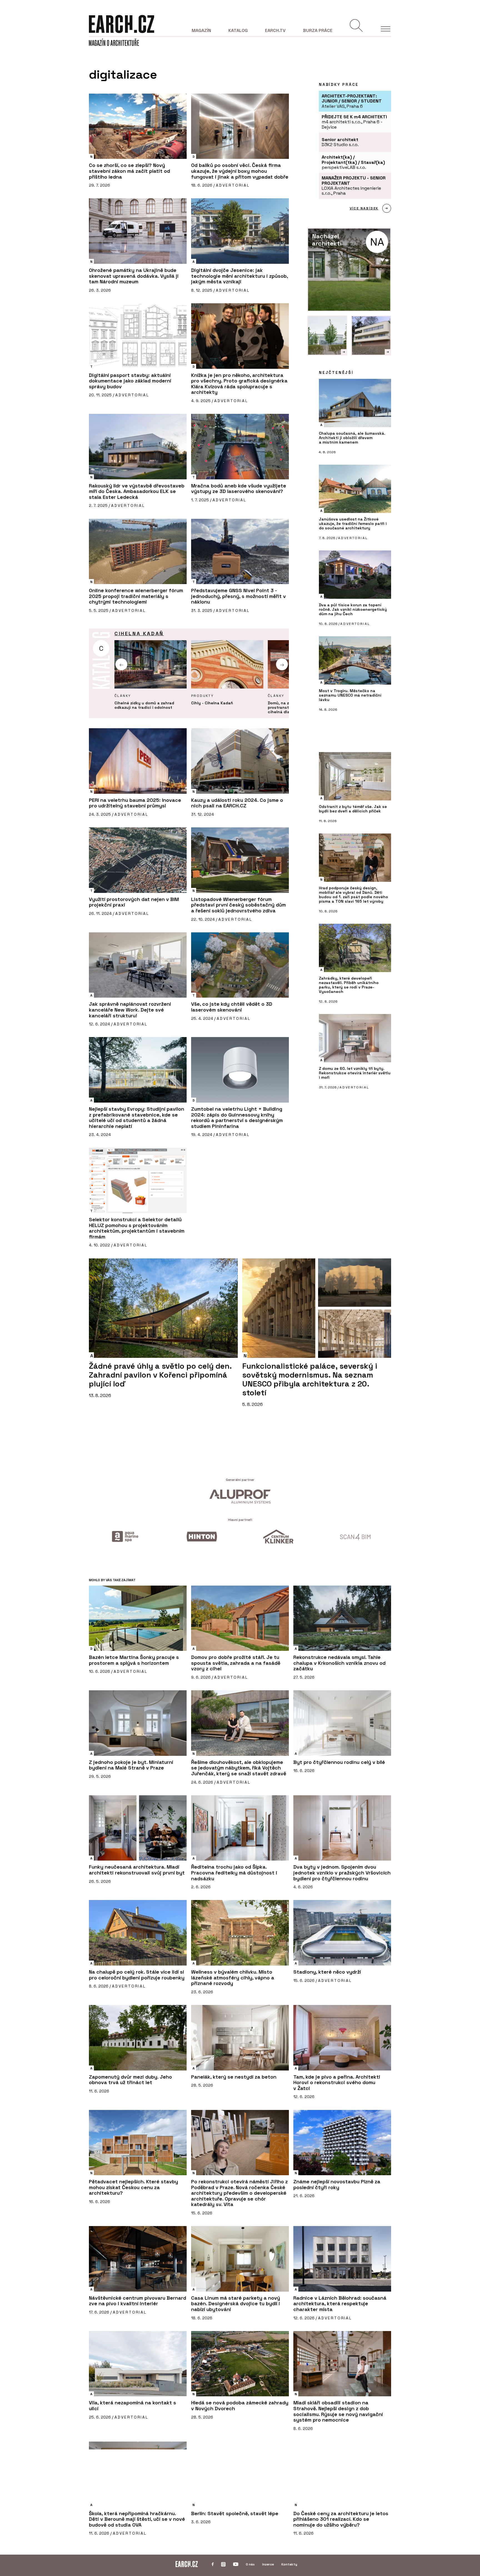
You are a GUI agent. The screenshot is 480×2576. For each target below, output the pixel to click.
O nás (250, 2564)
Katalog (238, 30)
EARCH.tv (275, 30)
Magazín (201, 30)
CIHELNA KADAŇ (139, 633)
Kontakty (289, 2564)
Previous (122, 664)
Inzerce (268, 2564)
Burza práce (318, 30)
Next (282, 664)
